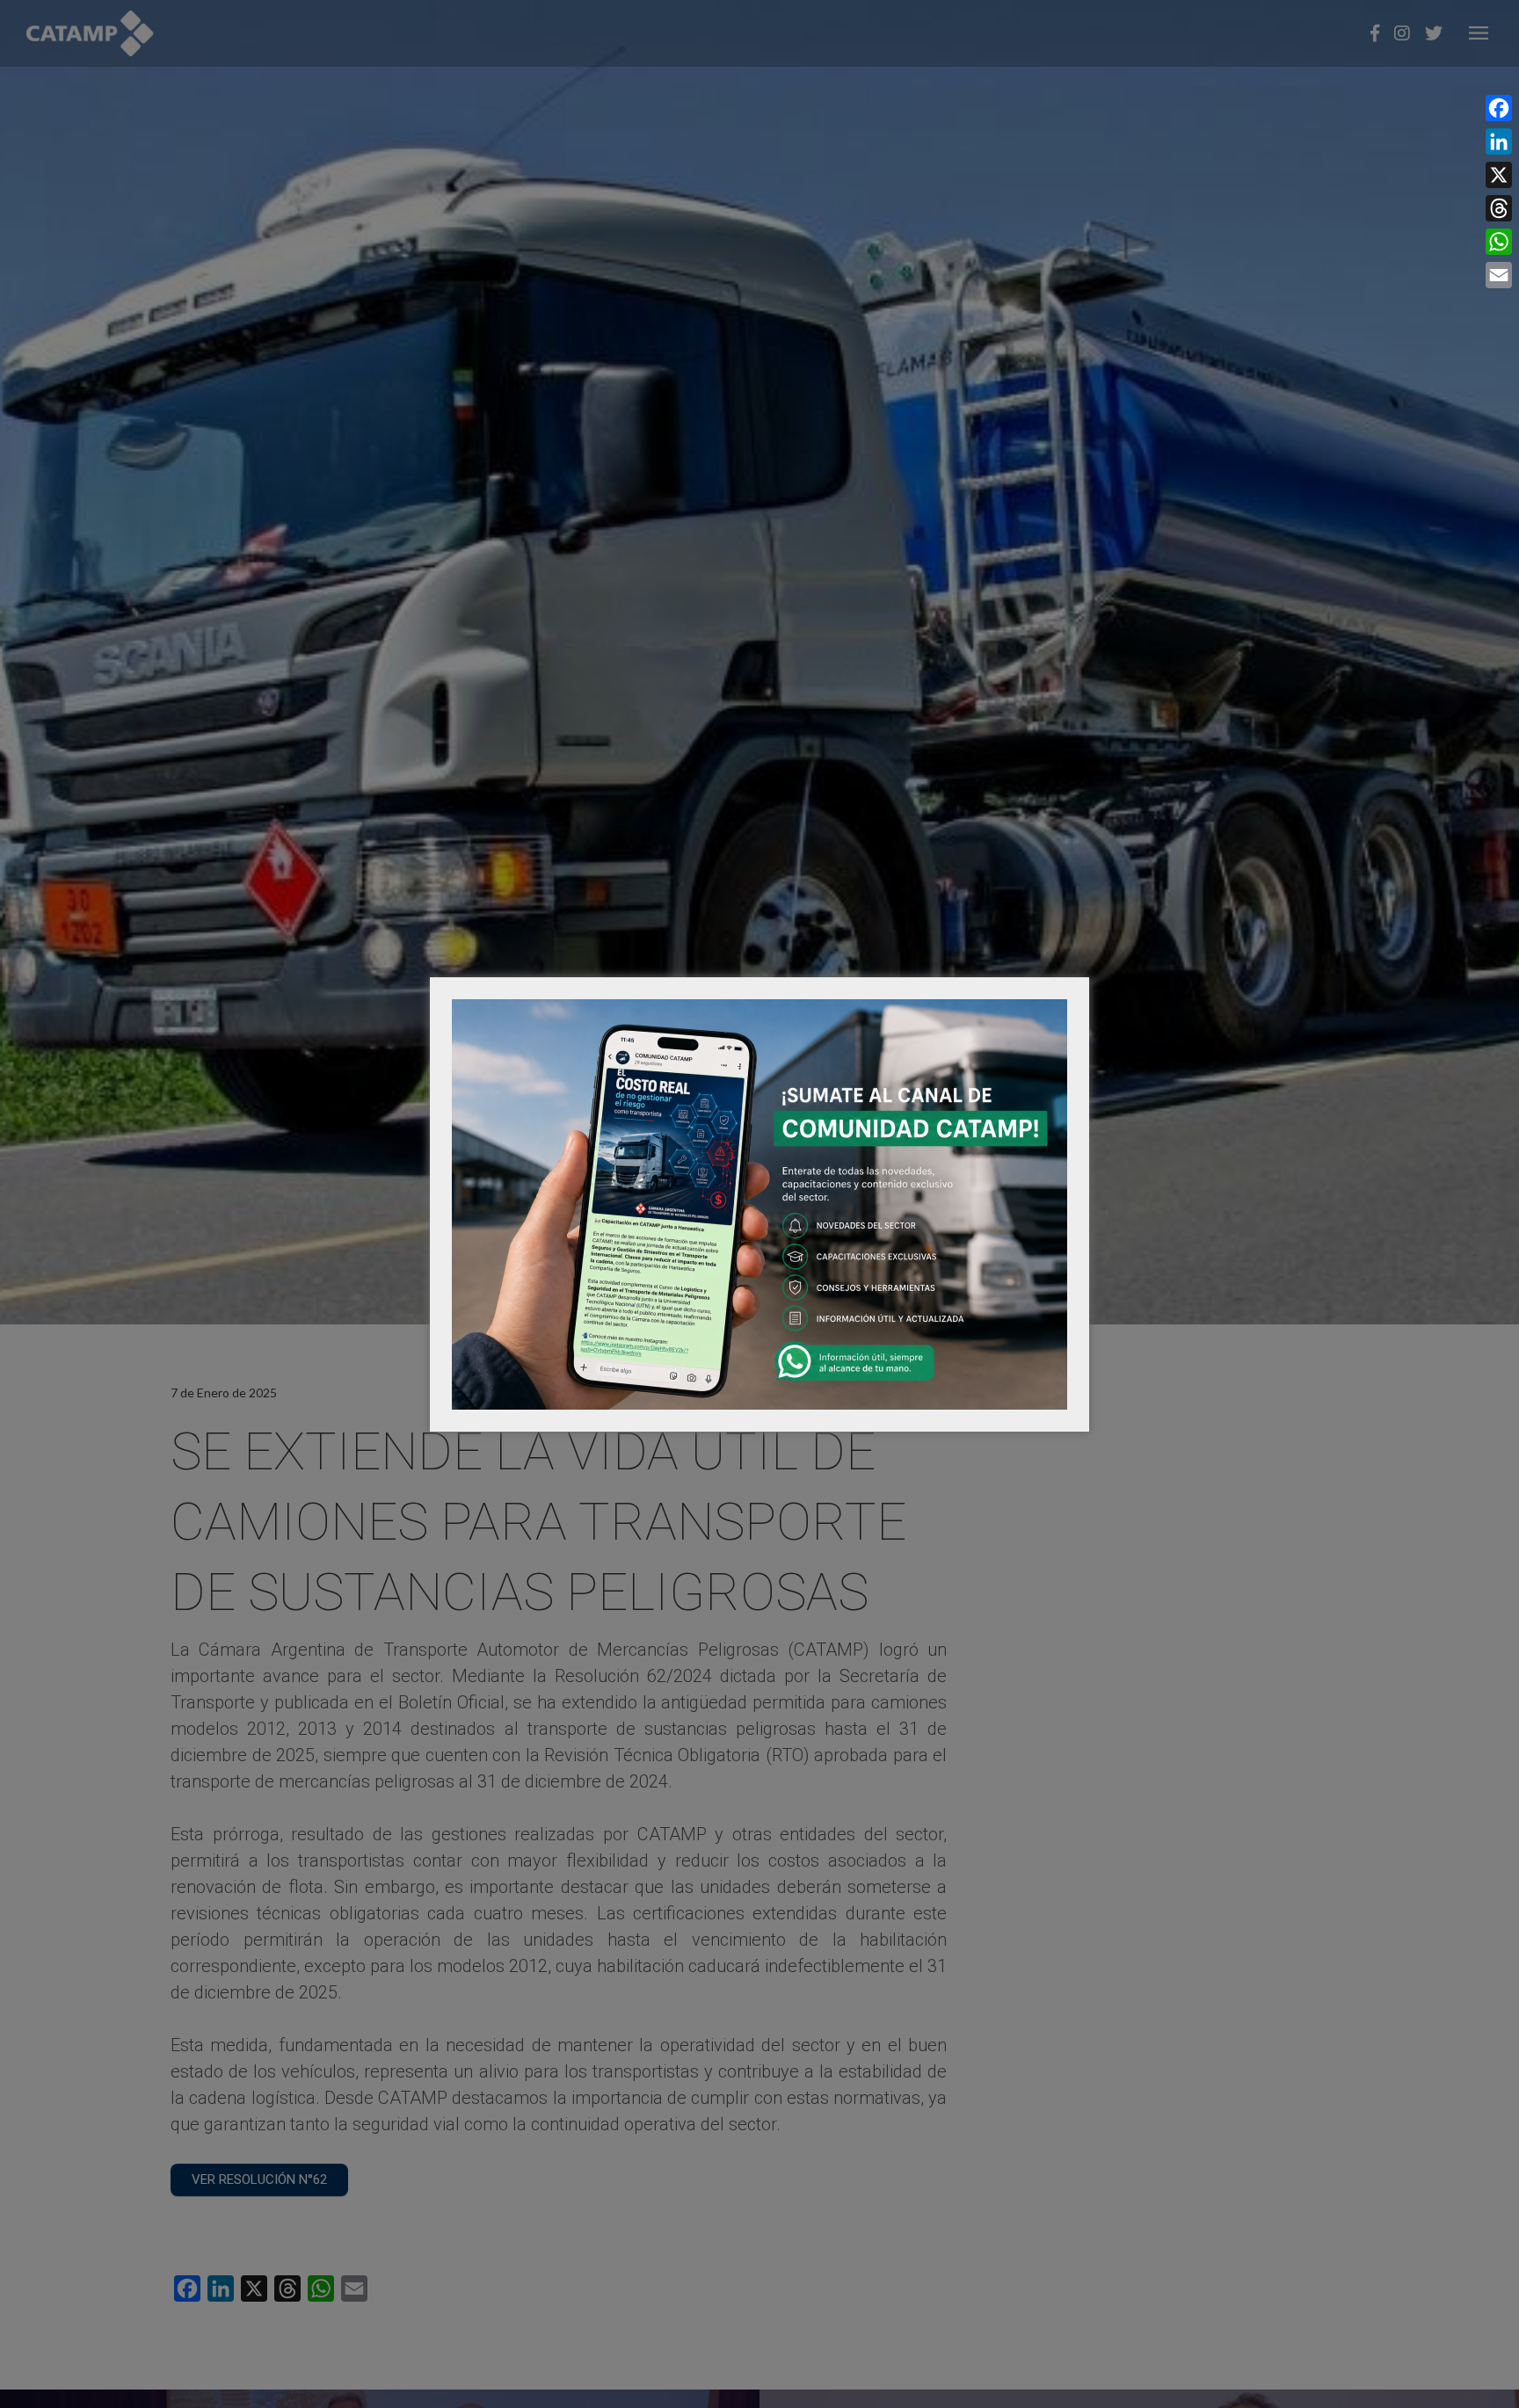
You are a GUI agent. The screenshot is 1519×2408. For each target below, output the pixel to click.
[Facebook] (1499, 108)
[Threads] (1499, 208)
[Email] (1499, 275)
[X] (1499, 175)
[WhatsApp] (1499, 242)
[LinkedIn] (1499, 141)
